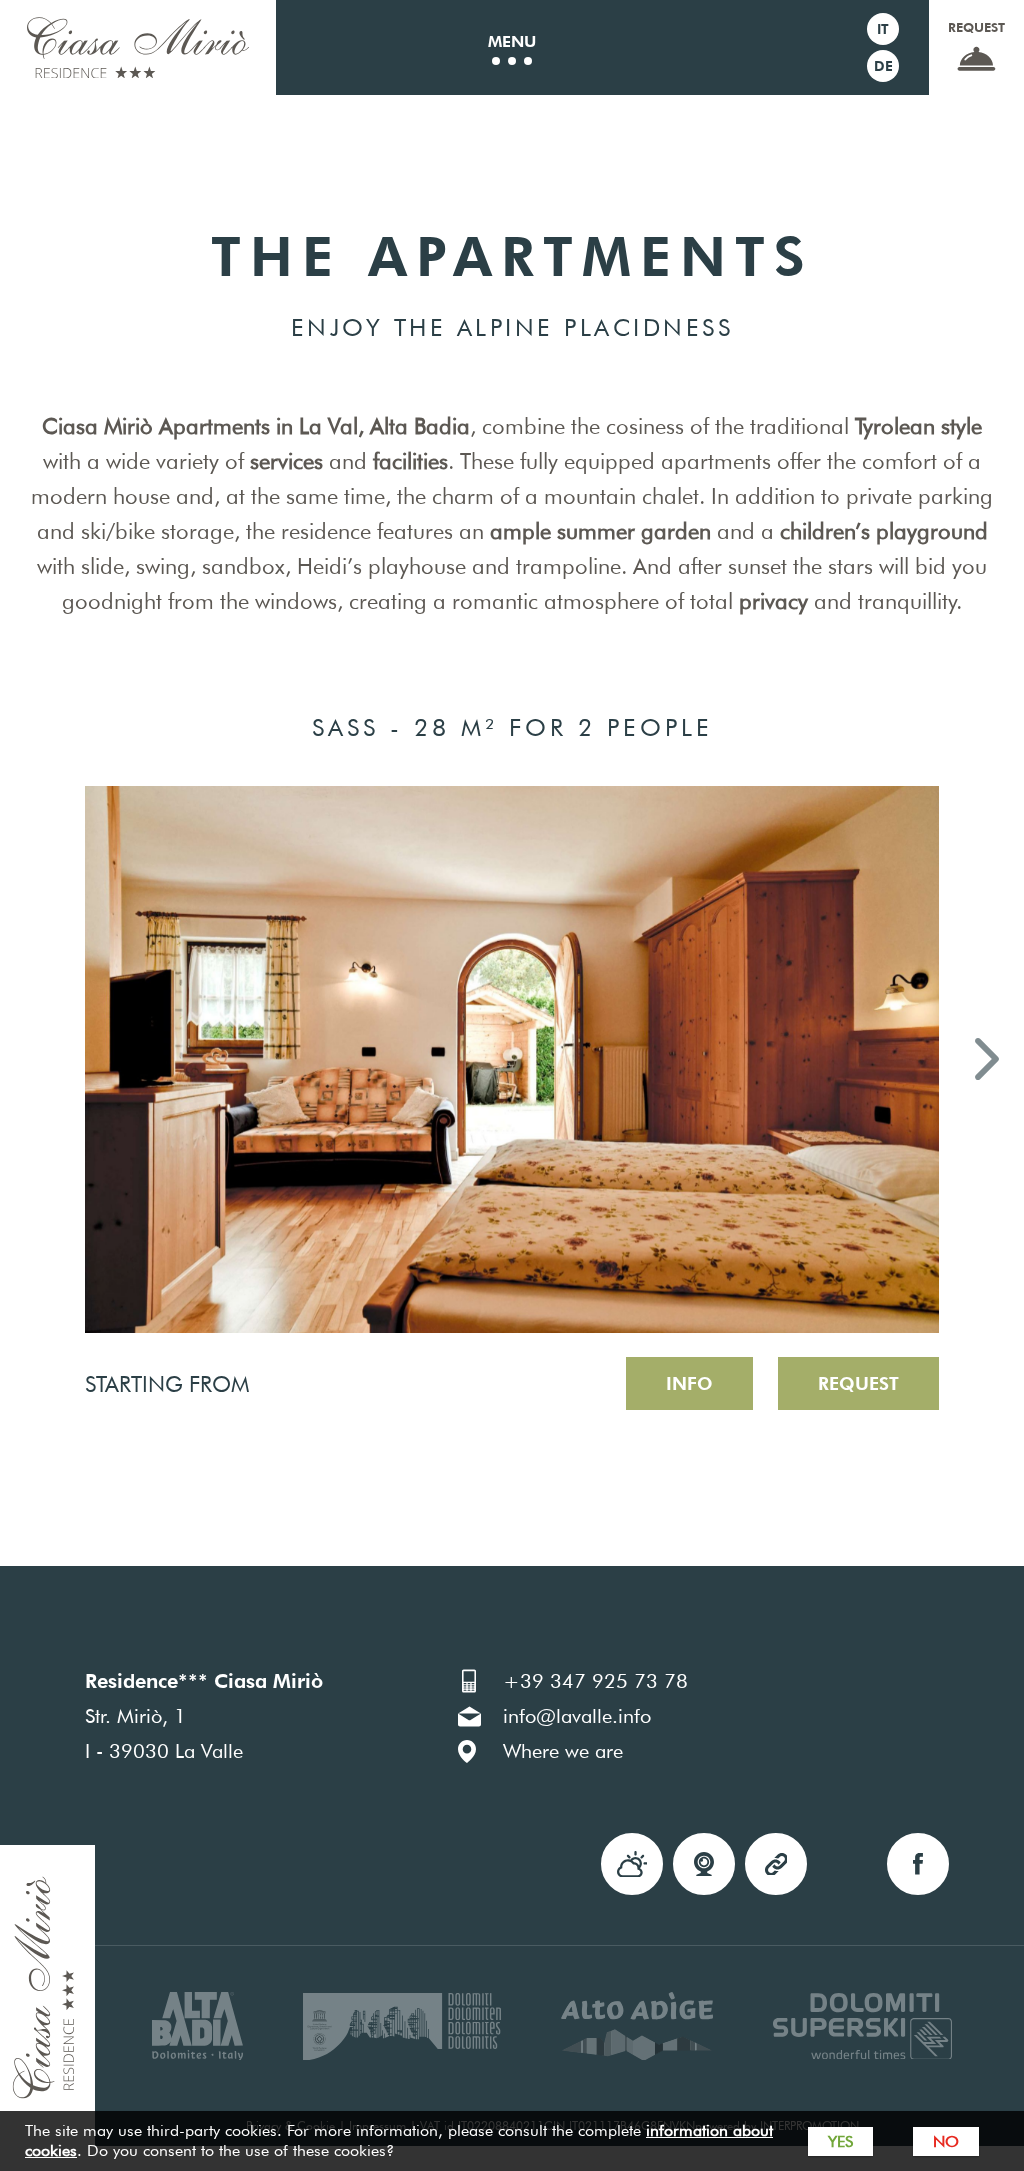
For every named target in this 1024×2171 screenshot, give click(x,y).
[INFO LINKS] (776, 1864)
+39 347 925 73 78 (595, 1681)
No (946, 2141)
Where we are (563, 1751)
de (883, 66)
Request (858, 1383)
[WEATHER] (632, 1864)
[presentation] (37, 1062)
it (883, 29)
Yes (840, 2141)
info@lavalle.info (577, 1716)
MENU (512, 41)
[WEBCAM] (704, 1864)
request (976, 27)
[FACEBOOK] (918, 1864)
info (689, 1383)
